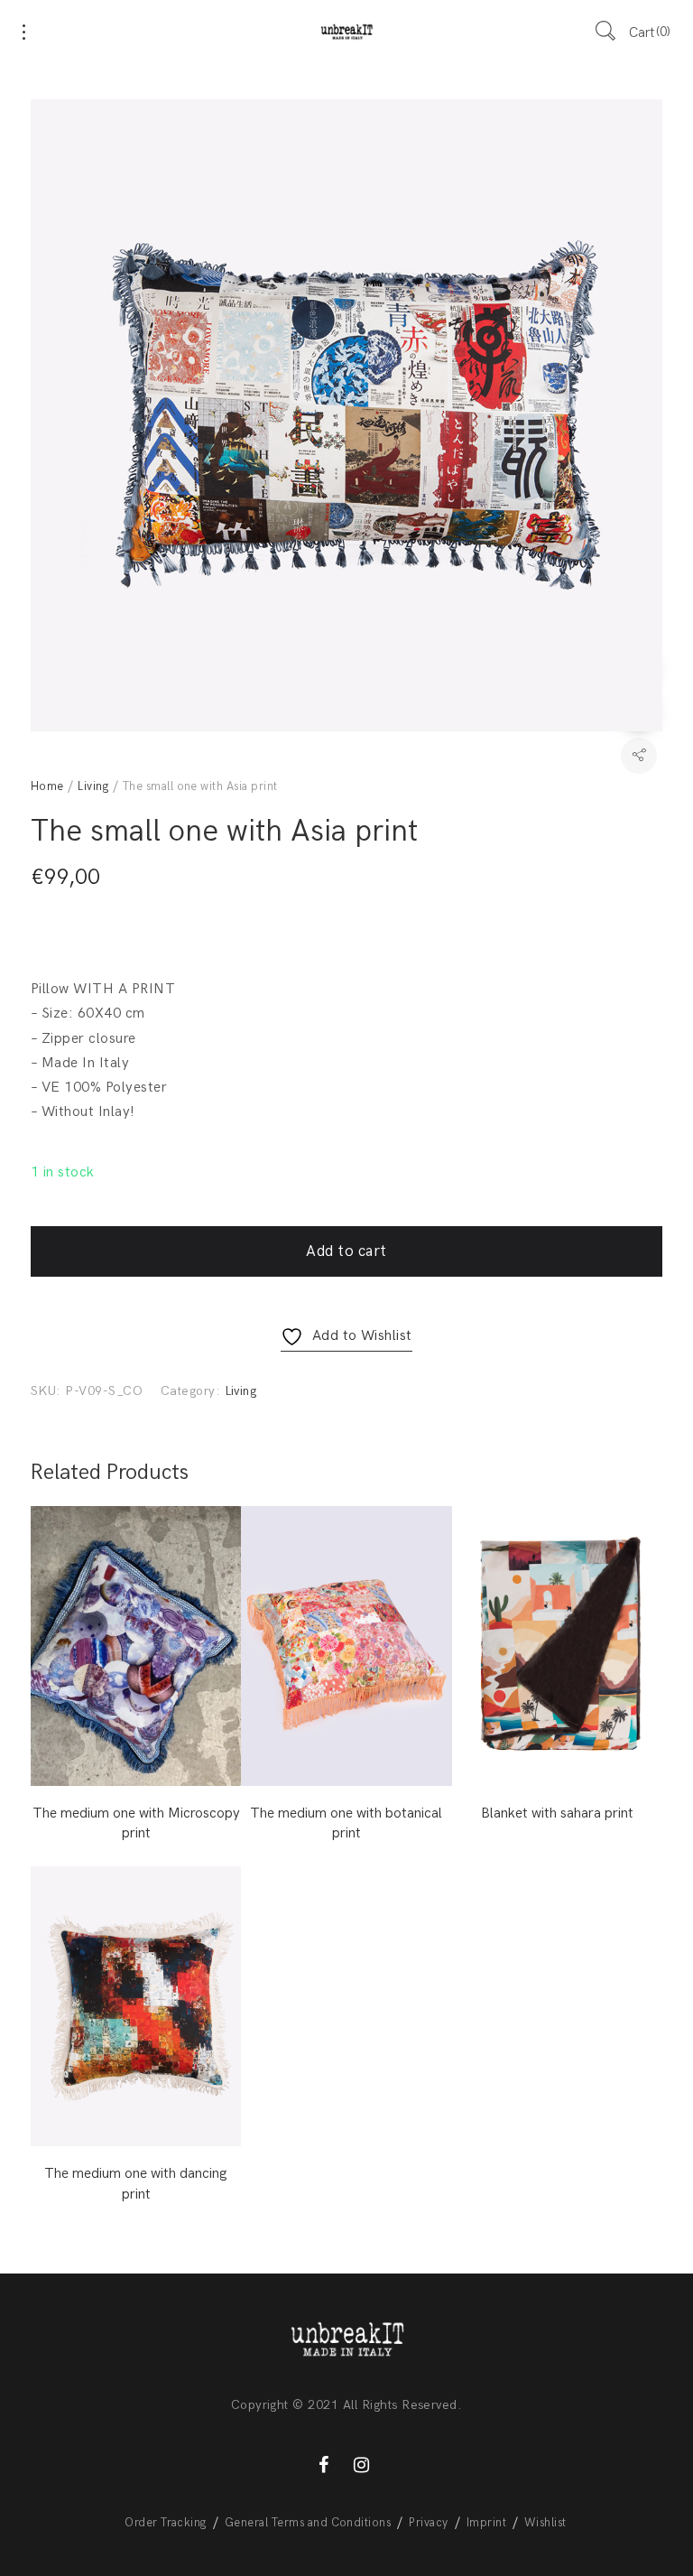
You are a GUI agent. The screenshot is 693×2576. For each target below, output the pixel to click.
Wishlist (545, 2523)
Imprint (486, 2523)
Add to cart (346, 1251)
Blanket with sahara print (557, 1813)
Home (47, 786)
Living (93, 786)
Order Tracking (166, 2523)
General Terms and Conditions (308, 2523)
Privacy (428, 2523)
